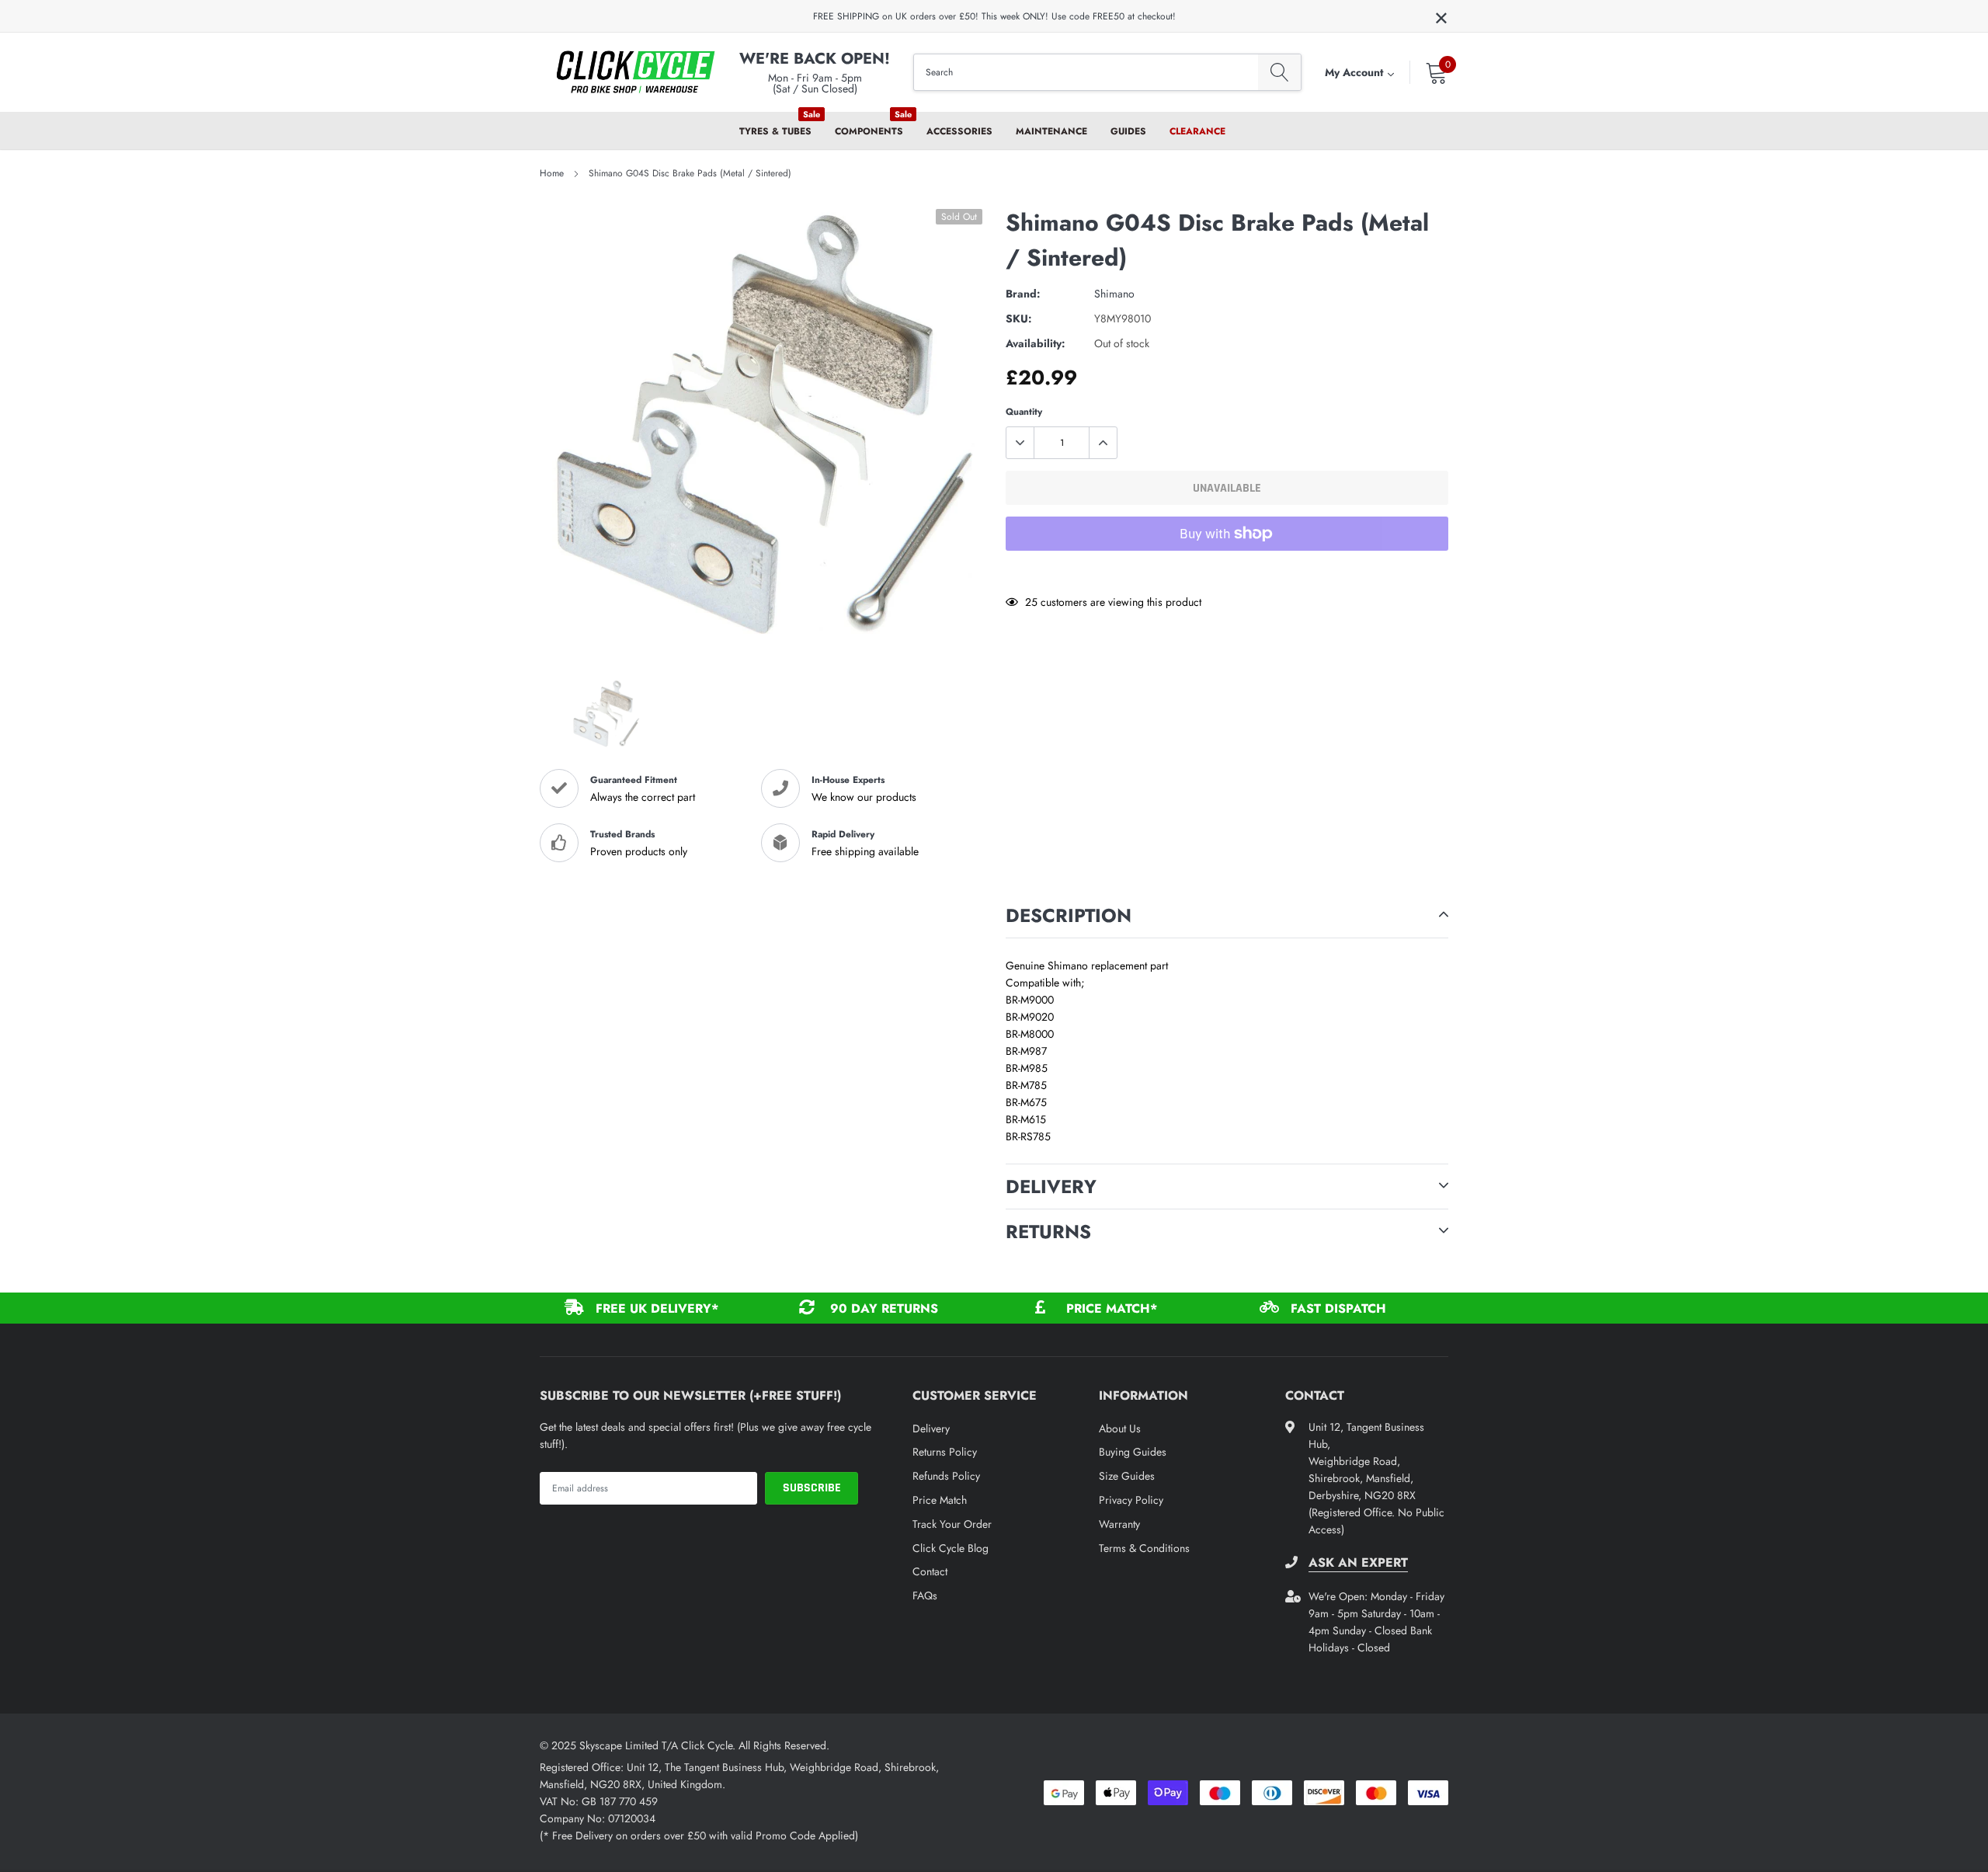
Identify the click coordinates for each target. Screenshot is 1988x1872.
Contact (930, 1571)
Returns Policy (945, 1452)
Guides (1128, 131)
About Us (1120, 1428)
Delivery (931, 1428)
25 (1031, 602)
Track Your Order (952, 1524)
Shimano (1114, 294)
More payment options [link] (1227, 572)
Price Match (940, 1500)
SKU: (1019, 318)
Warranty (1119, 1524)
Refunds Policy (946, 1476)
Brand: (1023, 294)
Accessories (959, 131)
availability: (1036, 343)
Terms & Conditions (1144, 1548)
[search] (1279, 73)
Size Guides (1127, 1476)
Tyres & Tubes (775, 131)
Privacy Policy (1131, 1500)
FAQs (925, 1595)
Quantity (1024, 412)
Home (552, 173)
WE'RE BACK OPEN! (815, 59)
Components (869, 131)
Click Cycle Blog (951, 1548)
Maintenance (1051, 131)
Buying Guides (1133, 1452)
